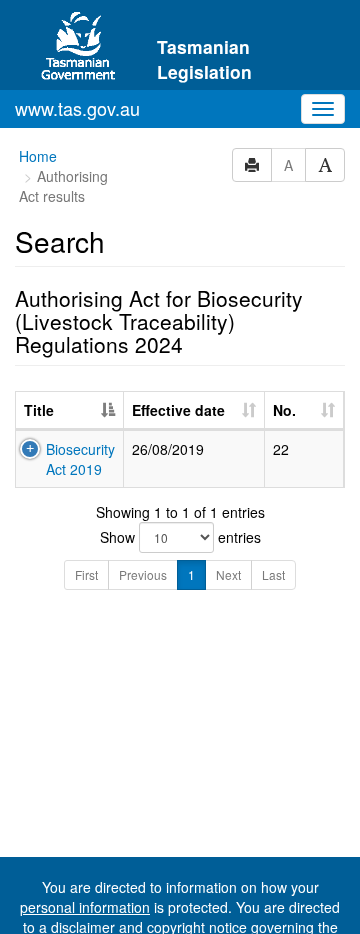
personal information (85, 907)
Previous (143, 574)
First (86, 574)
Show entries (180, 537)
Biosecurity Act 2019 (80, 459)
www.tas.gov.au (77, 108)
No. (284, 410)
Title (39, 410)
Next (228, 574)
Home (38, 156)
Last (273, 574)
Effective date (178, 410)
